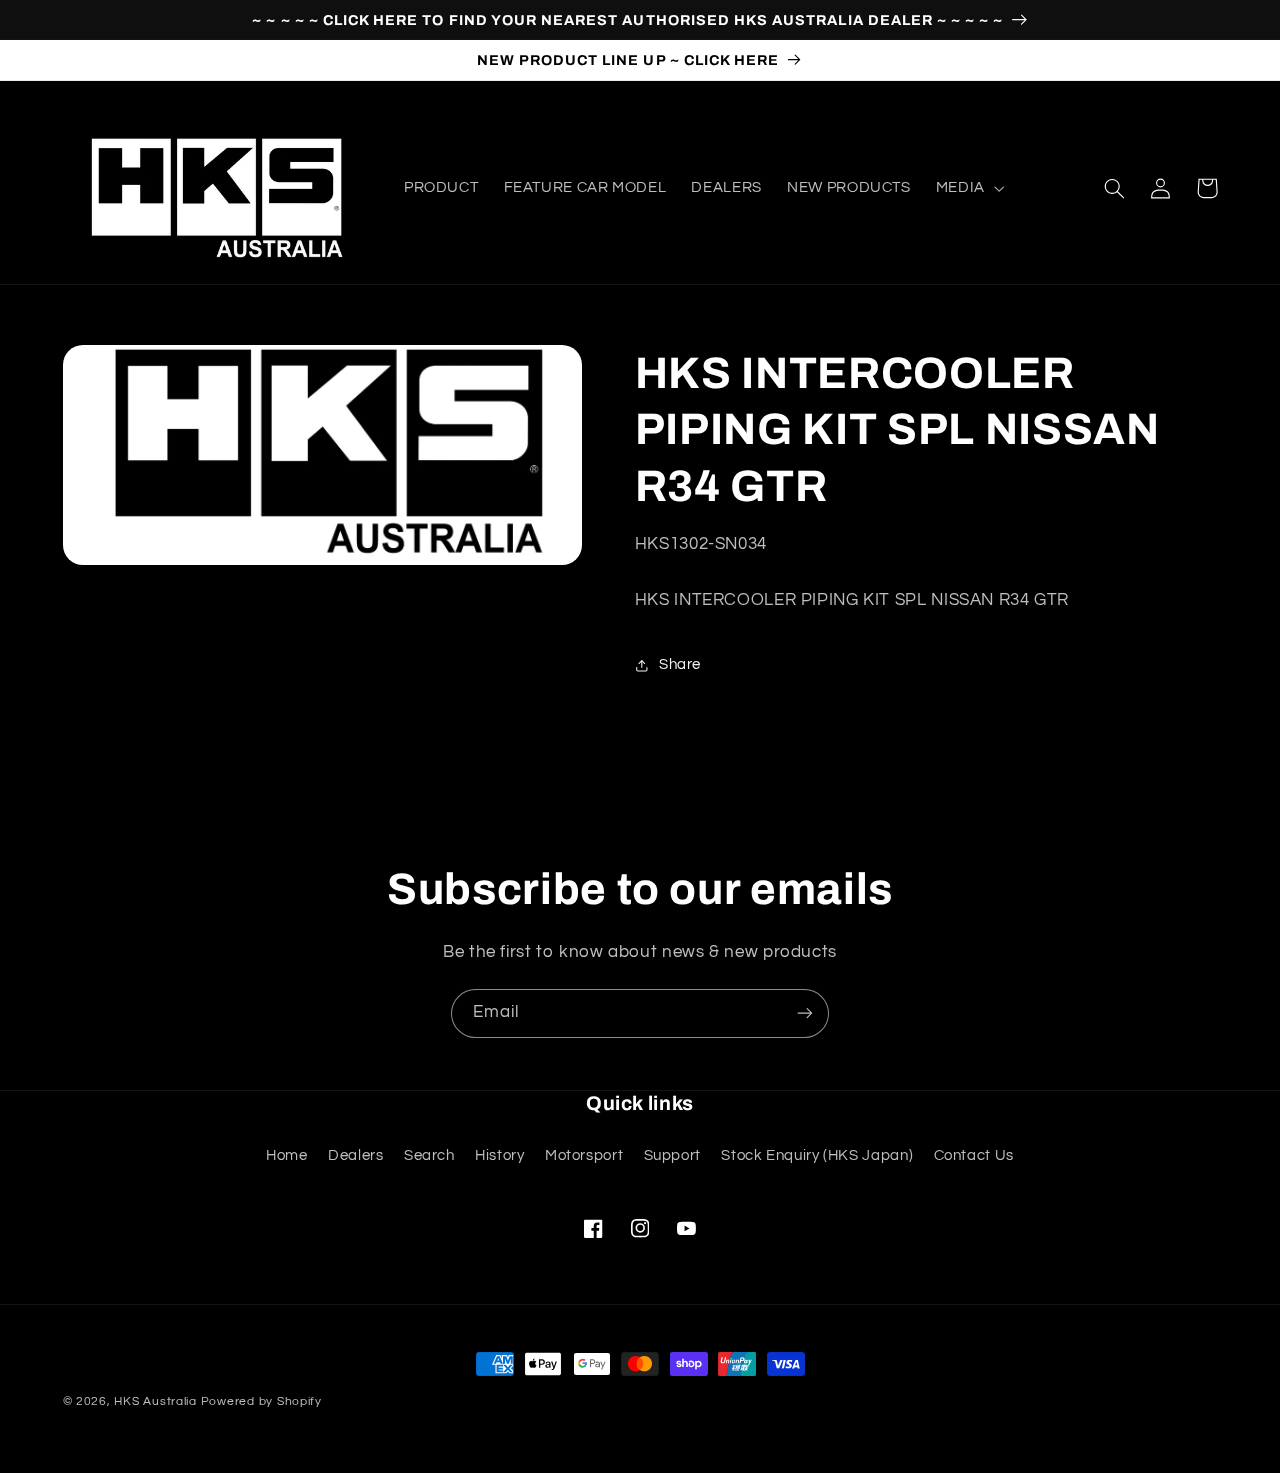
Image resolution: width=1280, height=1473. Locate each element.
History (499, 1155)
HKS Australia (155, 1401)
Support (672, 1155)
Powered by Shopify (261, 1401)
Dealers (355, 1155)
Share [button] (680, 664)
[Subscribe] (805, 1013)
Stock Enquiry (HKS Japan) (817, 1155)
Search (429, 1155)
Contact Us (974, 1155)
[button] (968, 188)
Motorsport (584, 1155)
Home (287, 1155)
